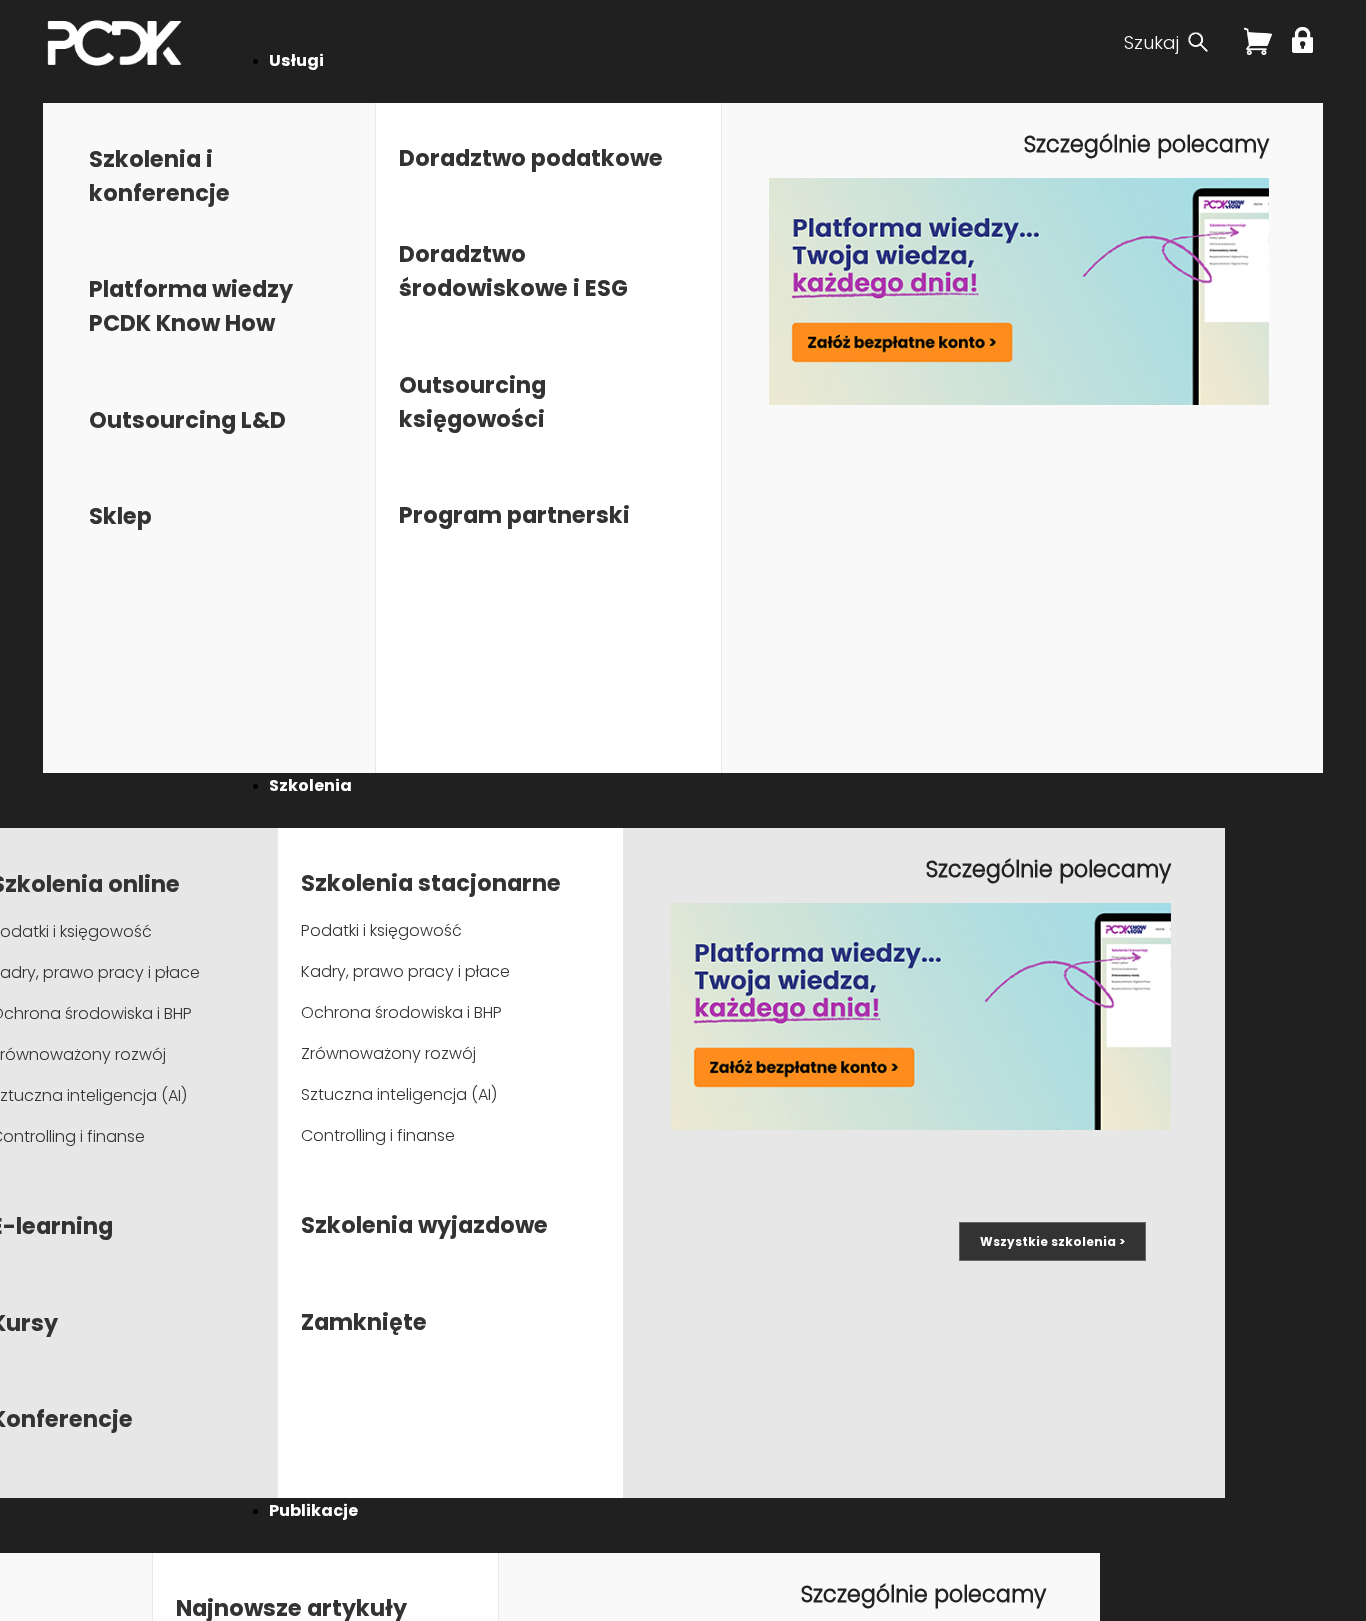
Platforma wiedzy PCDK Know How (191, 306)
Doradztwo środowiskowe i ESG (513, 271)
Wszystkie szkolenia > (1052, 1241)
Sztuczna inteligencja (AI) (399, 1094)
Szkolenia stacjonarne (431, 883)
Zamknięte (364, 1322)
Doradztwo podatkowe (531, 158)
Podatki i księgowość (381, 930)
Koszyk (1258, 49)
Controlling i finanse (378, 1135)
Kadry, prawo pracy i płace (405, 971)
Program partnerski (514, 515)
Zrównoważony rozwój (388, 1053)
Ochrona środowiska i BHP (401, 1012)
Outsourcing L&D (187, 420)
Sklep (120, 516)
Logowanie (1305, 40)
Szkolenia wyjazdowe (424, 1225)
